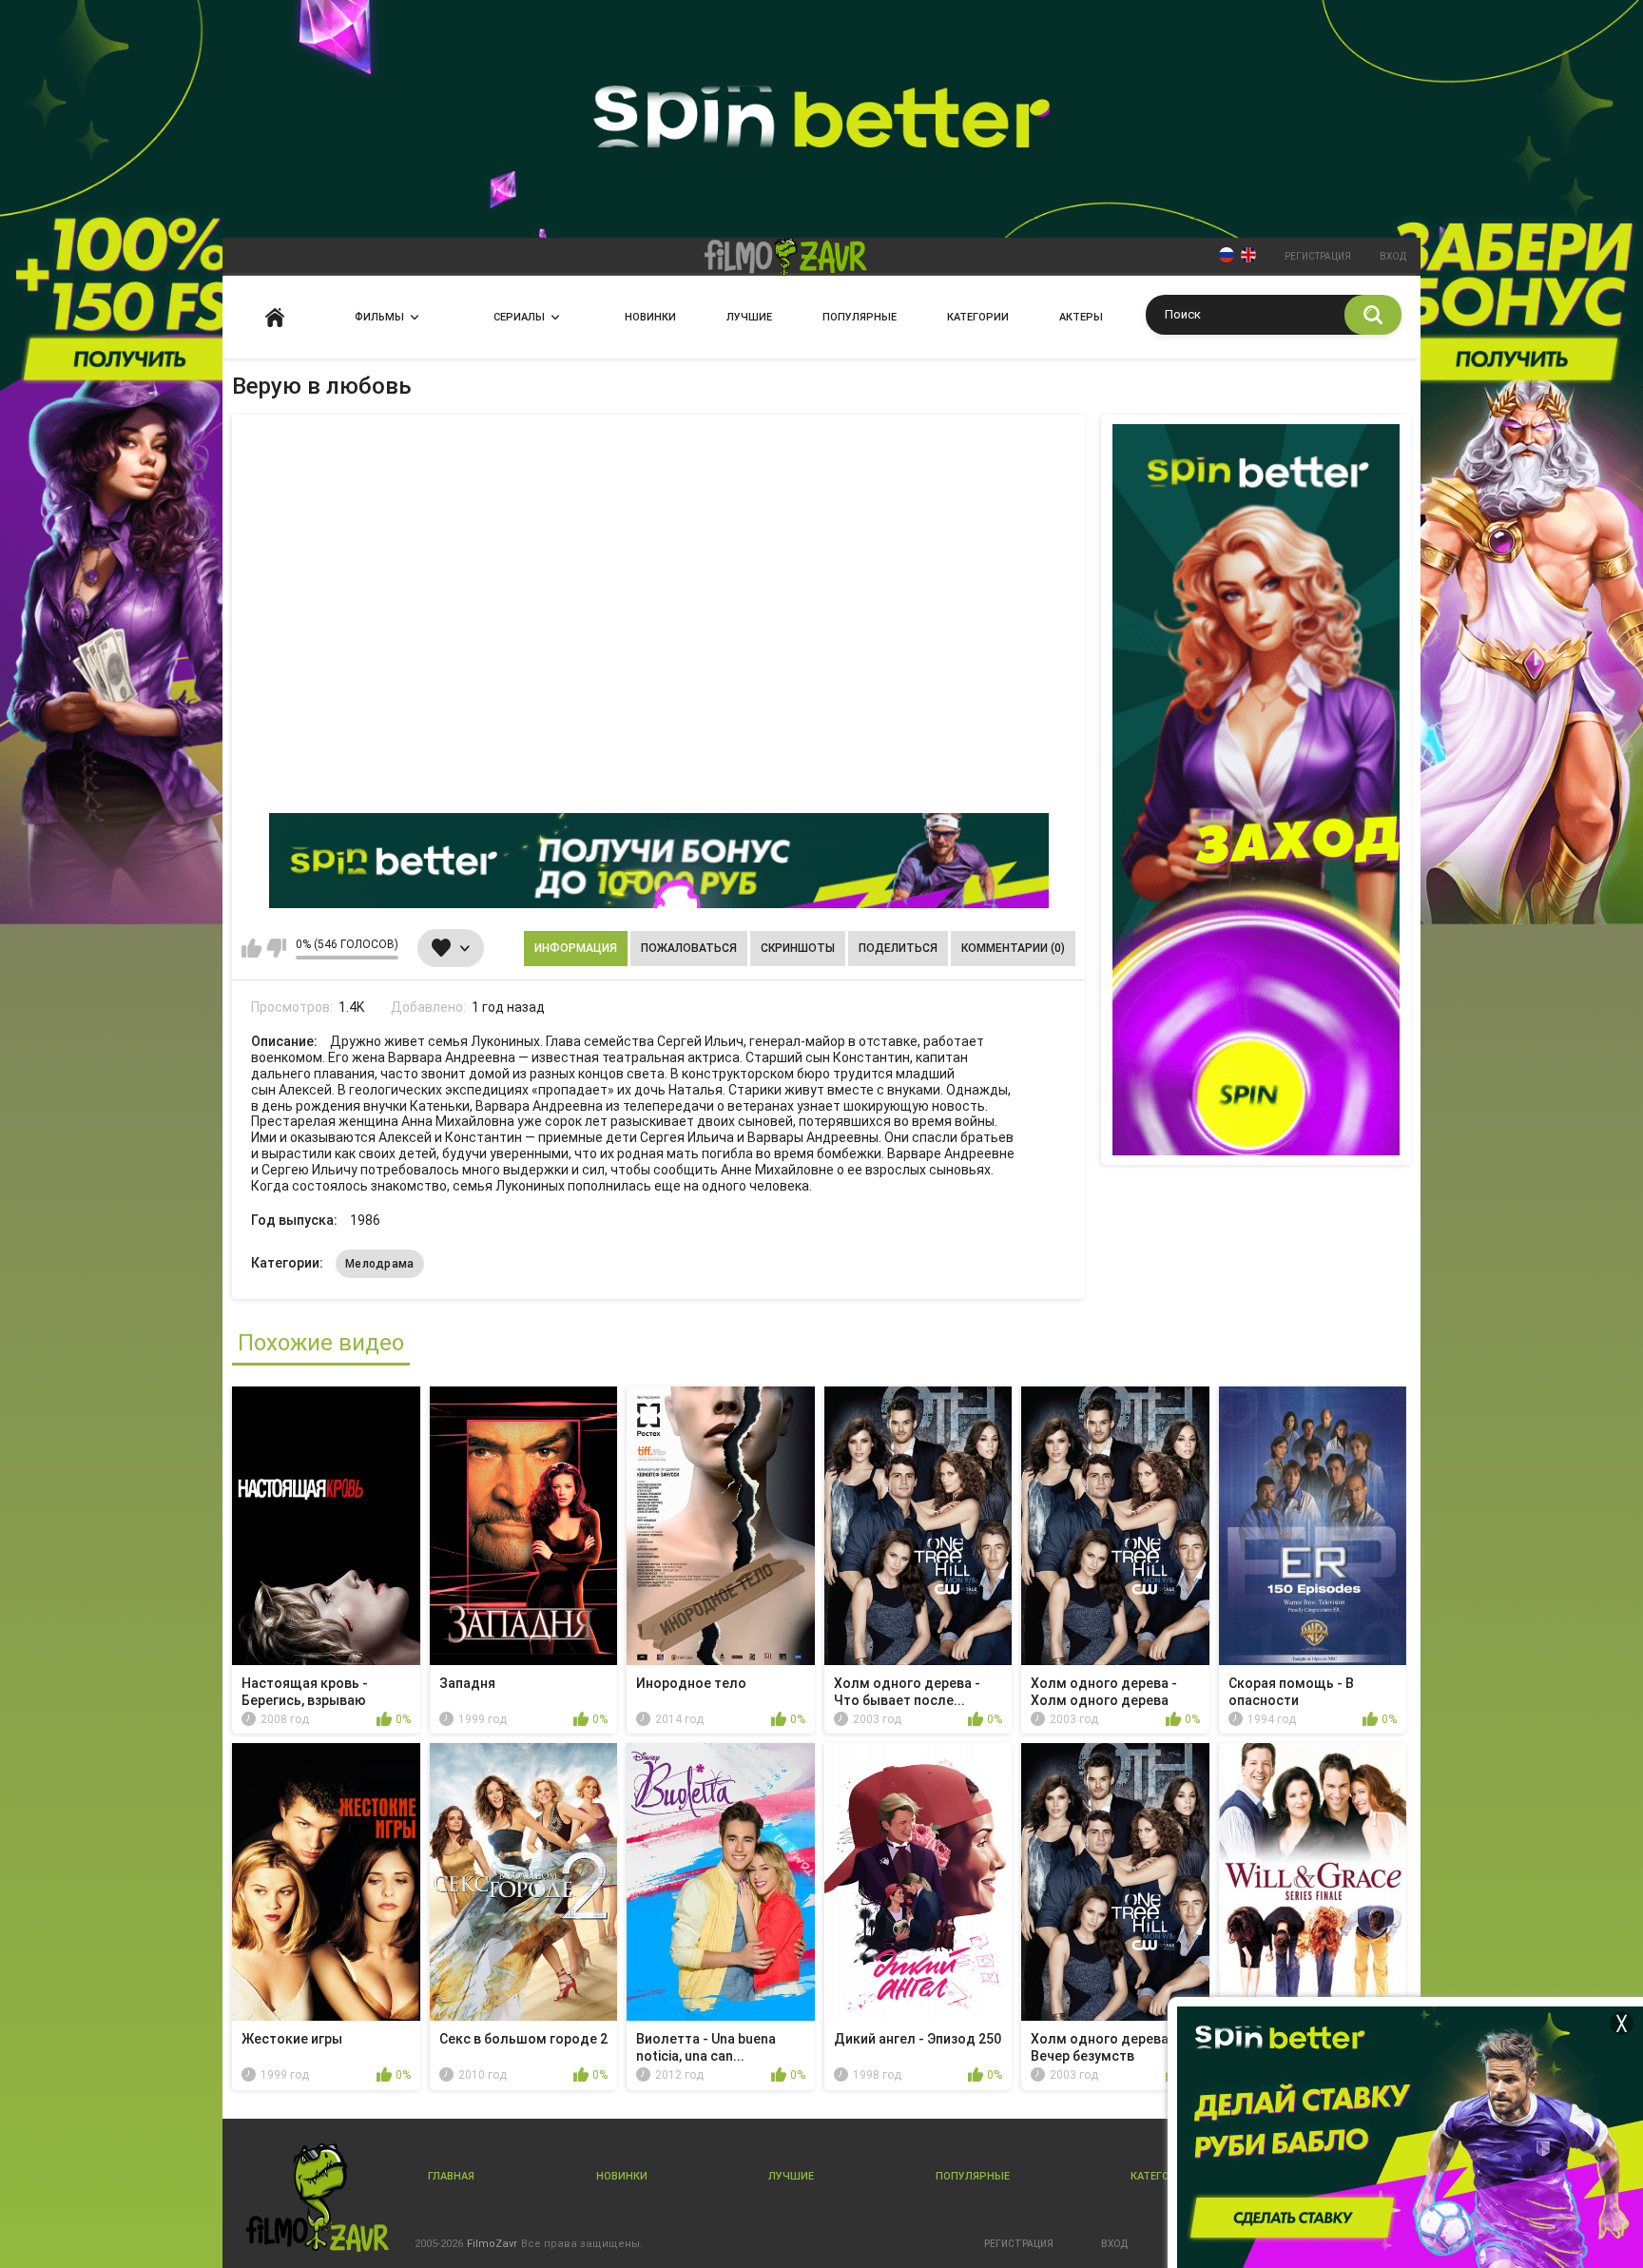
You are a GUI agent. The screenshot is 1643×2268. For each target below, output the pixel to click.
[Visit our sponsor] (659, 861)
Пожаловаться (689, 948)
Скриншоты (798, 948)
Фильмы (379, 317)
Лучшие (749, 317)
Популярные (860, 317)
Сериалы (519, 317)
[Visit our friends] (1256, 790)
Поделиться (898, 948)
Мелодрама (380, 1264)
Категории (978, 317)
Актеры (1081, 317)
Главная (275, 317)
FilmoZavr (492, 2244)
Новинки (650, 317)
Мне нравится (251, 948)
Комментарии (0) (1013, 948)
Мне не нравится (276, 948)
